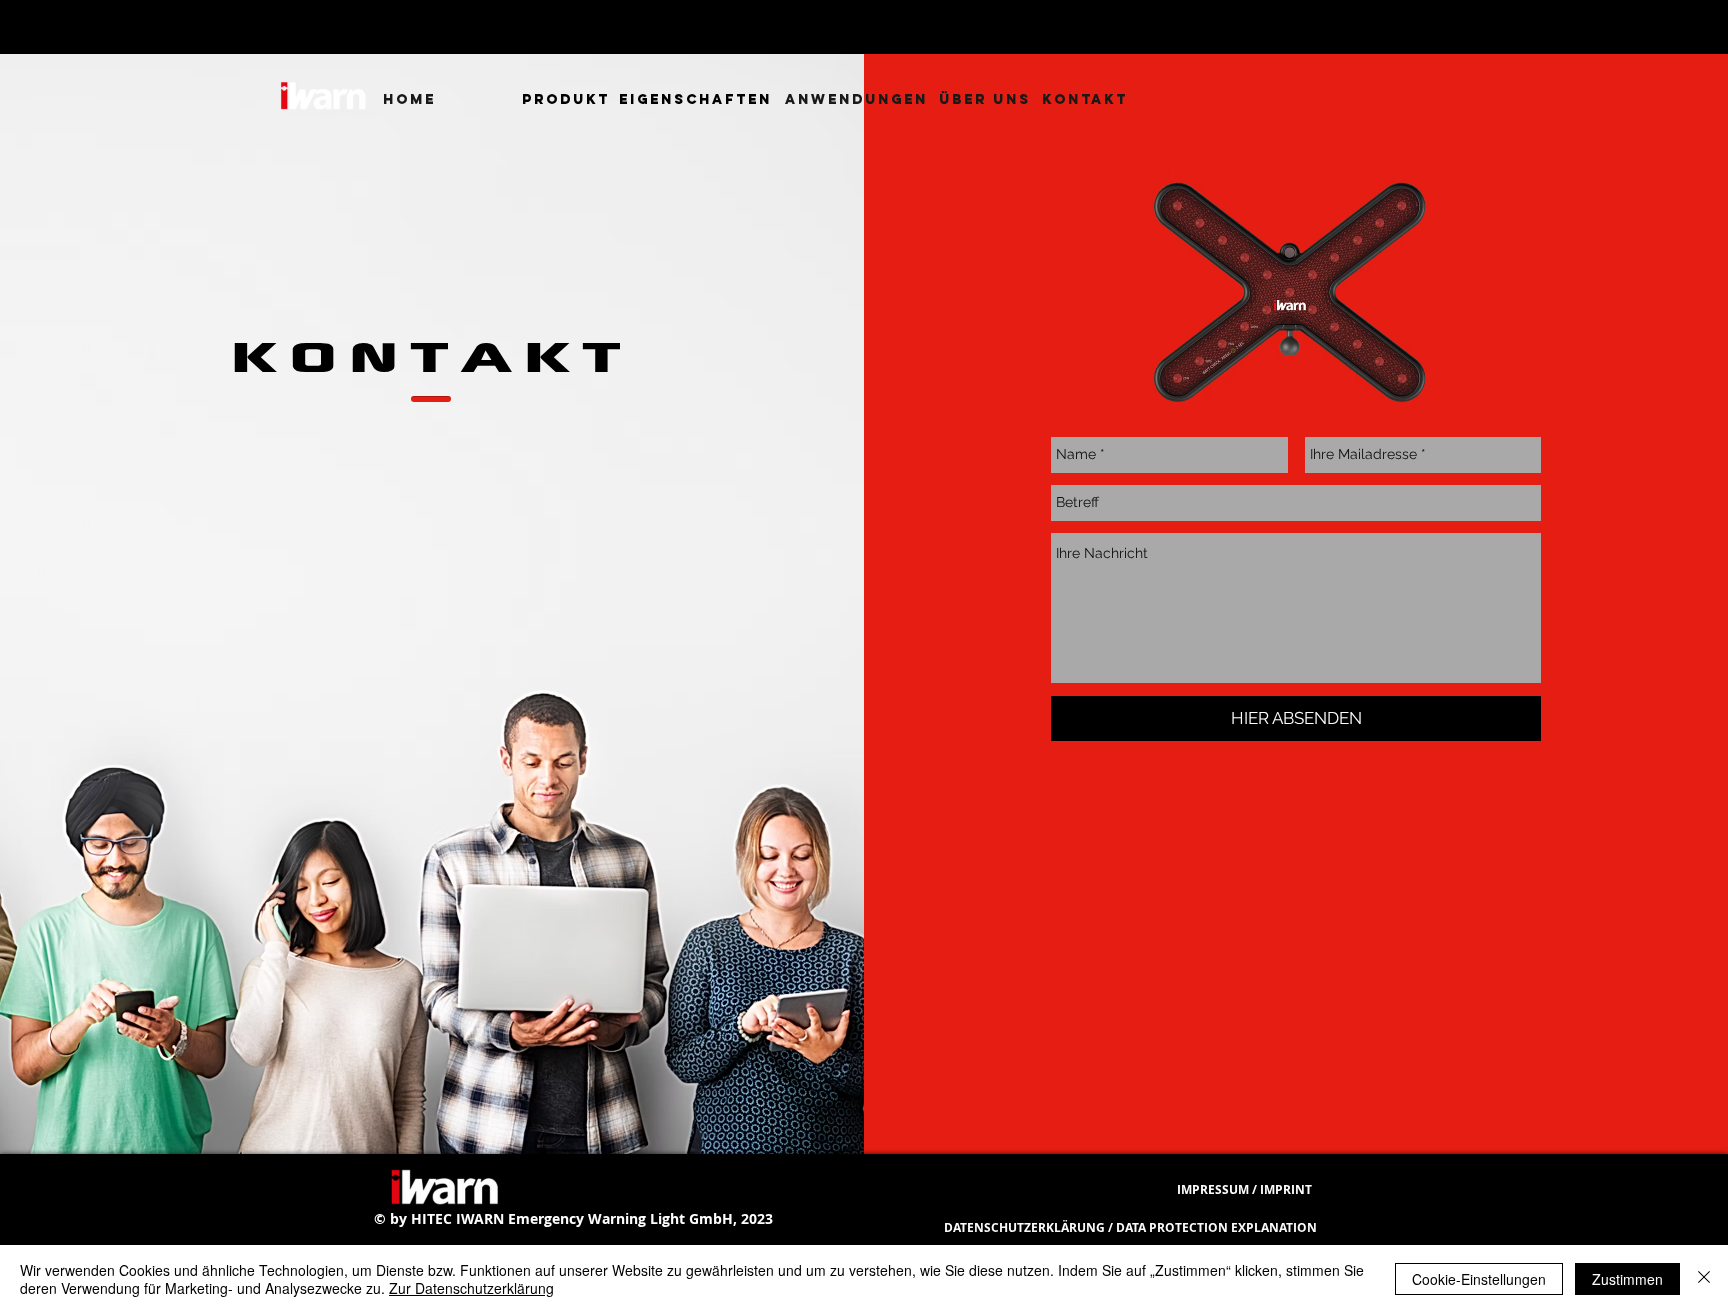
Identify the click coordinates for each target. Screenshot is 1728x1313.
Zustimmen (1627, 1279)
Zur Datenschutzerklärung (471, 1288)
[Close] (1704, 1279)
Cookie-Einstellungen (1479, 1279)
